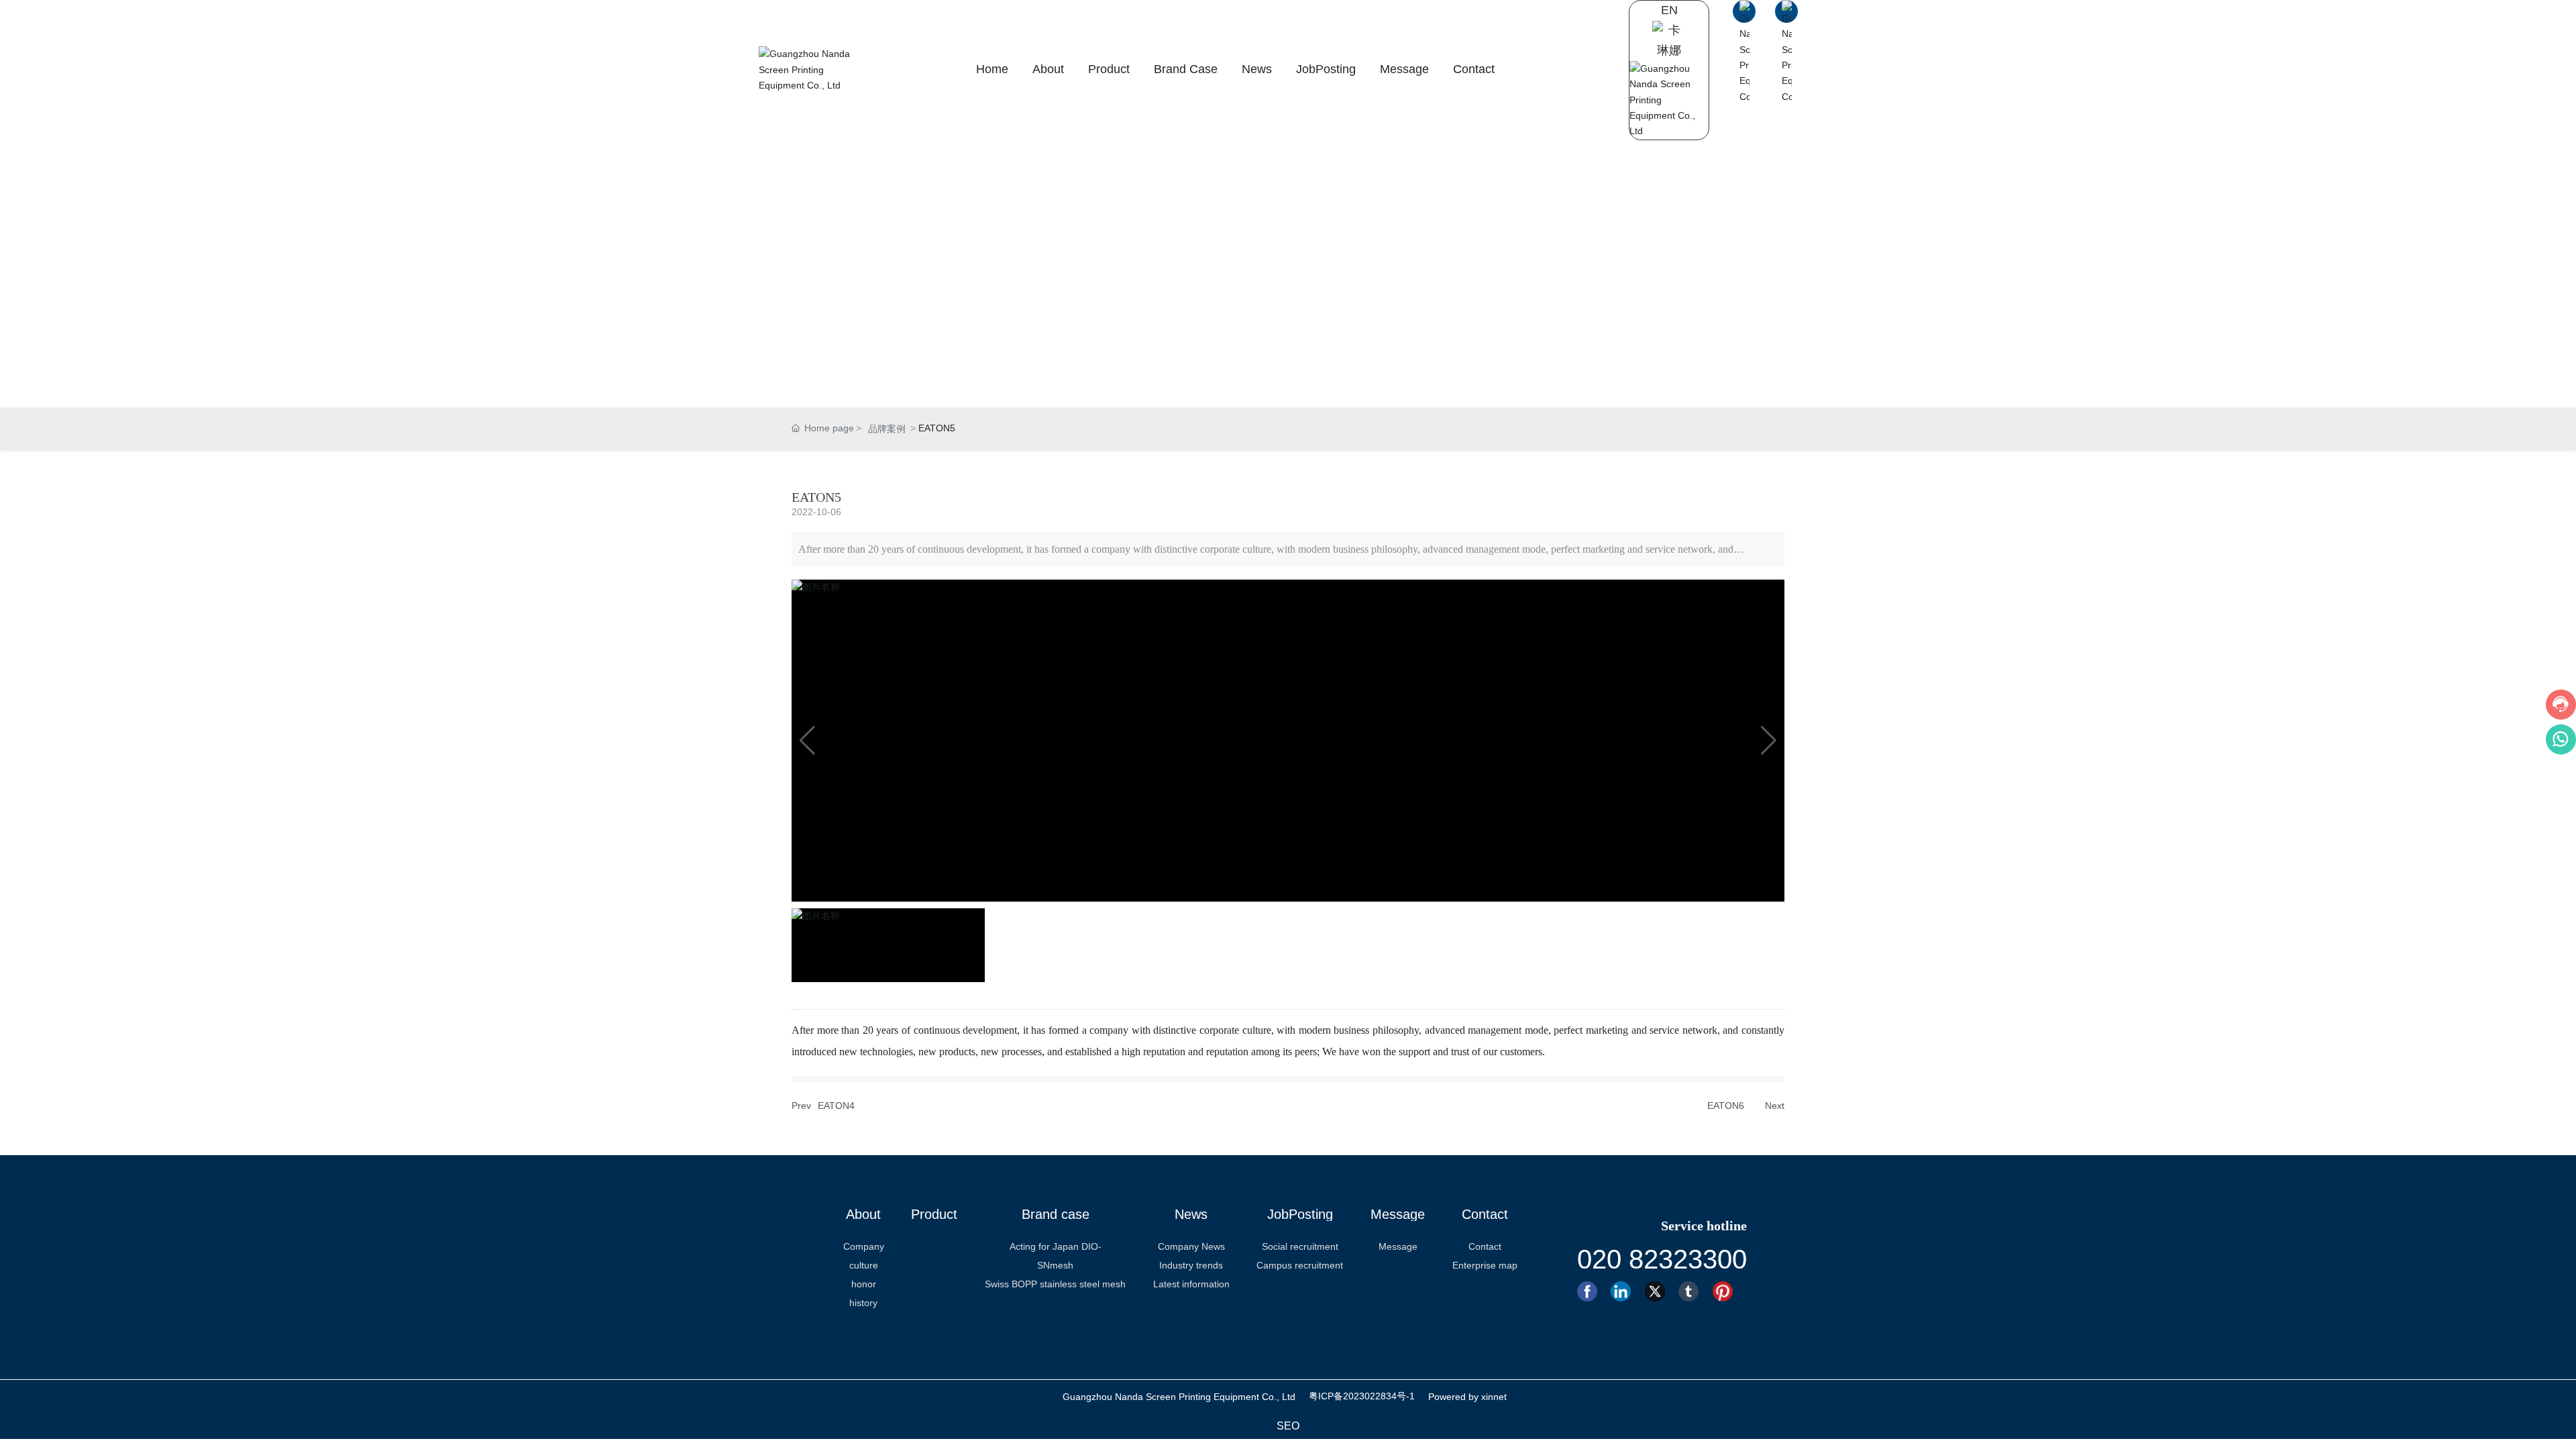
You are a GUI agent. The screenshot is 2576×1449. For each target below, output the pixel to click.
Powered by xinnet (1467, 1397)
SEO (1288, 1426)
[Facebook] (1591, 1291)
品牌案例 (887, 429)
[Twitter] (1659, 1291)
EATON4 (836, 1106)
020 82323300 (1662, 1259)
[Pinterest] (1726, 1291)
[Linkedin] (1624, 1291)
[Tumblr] (1692, 1291)
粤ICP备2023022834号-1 (1362, 1396)
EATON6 (1726, 1106)
